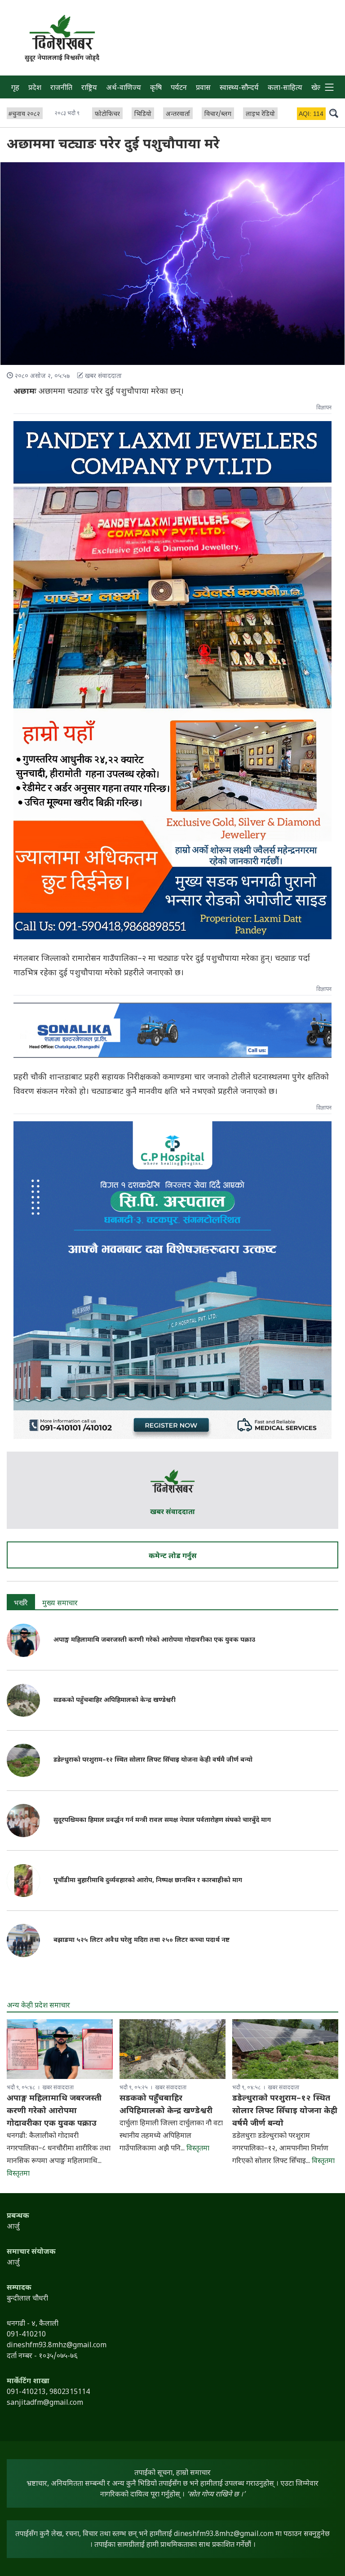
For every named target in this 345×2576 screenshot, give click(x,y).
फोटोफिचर (107, 114)
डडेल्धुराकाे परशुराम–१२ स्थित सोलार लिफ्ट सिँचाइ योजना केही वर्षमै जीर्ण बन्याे (153, 1760)
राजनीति (61, 88)
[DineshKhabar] (62, 32)
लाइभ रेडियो (260, 114)
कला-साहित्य (285, 88)
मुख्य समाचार (60, 1604)
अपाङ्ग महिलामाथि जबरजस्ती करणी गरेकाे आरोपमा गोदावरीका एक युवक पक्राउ (154, 1640)
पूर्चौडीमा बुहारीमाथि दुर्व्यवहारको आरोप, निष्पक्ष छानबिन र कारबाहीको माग (148, 1881)
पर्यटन (179, 88)
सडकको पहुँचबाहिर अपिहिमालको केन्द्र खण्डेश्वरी (115, 1700)
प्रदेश (35, 88)
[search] (334, 113)
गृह (15, 88)
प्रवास (203, 88)
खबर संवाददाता (172, 1512)
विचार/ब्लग (218, 114)
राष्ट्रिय (89, 88)
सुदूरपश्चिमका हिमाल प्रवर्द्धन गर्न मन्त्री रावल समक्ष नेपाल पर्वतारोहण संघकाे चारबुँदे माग (162, 1820)
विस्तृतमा (18, 2174)
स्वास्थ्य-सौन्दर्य (239, 88)
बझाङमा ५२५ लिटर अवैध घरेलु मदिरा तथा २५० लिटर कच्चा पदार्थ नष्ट (142, 1940)
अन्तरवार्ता (178, 114)
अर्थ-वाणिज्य (124, 88)
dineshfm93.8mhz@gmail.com (224, 2534)
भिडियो (143, 114)
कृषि (156, 88)
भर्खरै (21, 1604)
